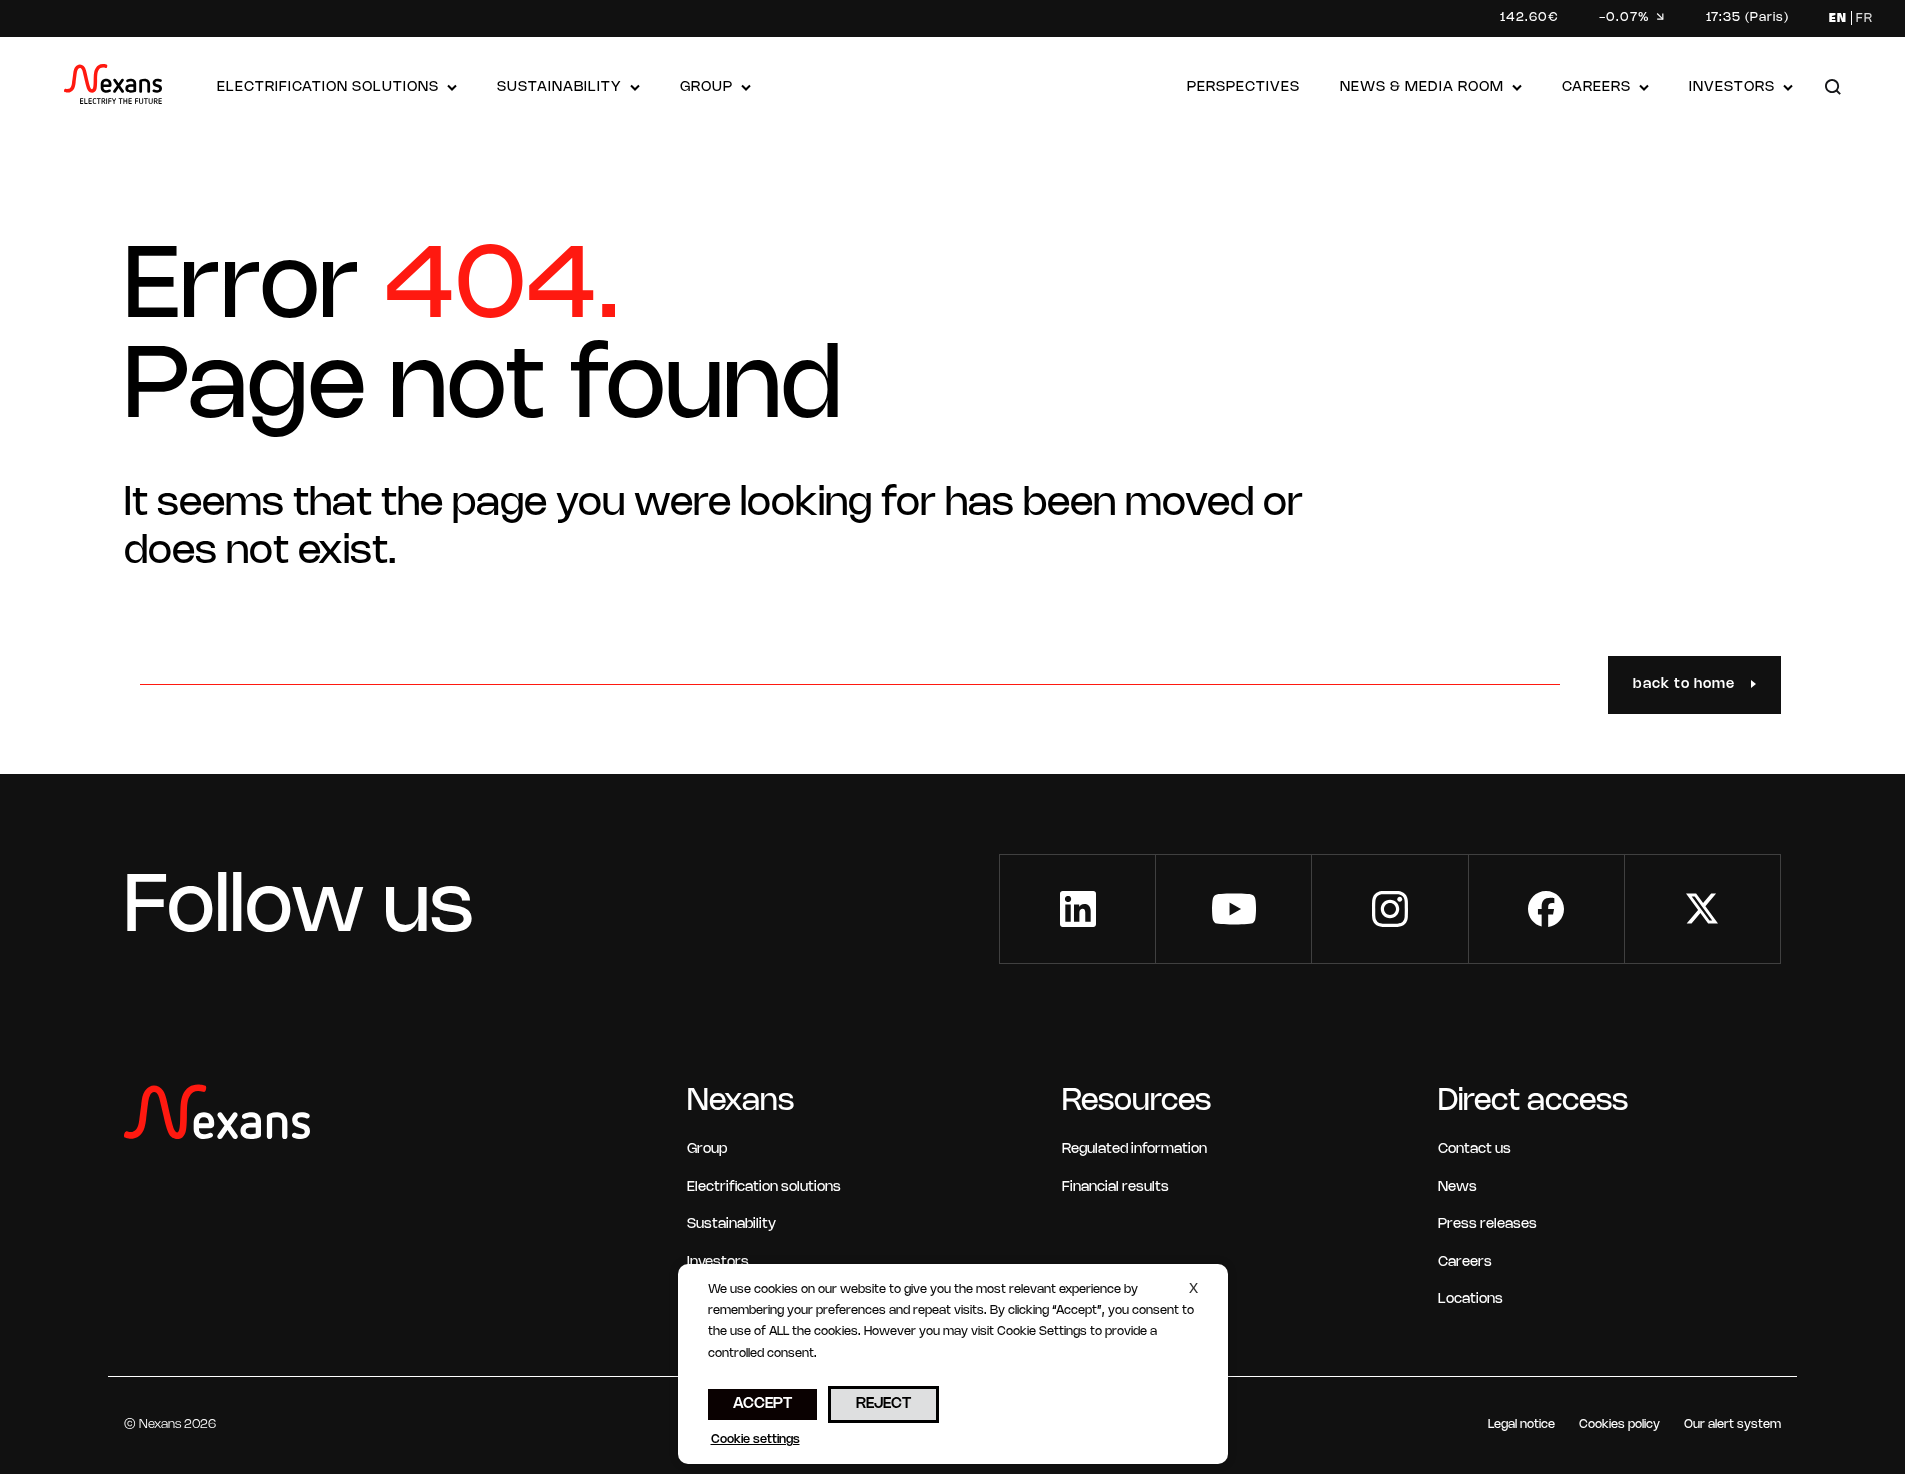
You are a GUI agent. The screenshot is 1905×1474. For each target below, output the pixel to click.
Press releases (1487, 1224)
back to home (1684, 684)
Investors (1732, 87)
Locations (1470, 1299)
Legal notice (1521, 1424)
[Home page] (113, 88)
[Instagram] (1389, 909)
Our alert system (1732, 1424)
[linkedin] (1077, 909)
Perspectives (1243, 87)
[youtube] (1233, 909)
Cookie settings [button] (755, 1439)
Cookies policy (1619, 1424)
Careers (1596, 87)
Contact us (1474, 1149)
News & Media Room (1422, 87)
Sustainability (559, 87)
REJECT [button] (883, 1404)
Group (706, 87)
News (1457, 1187)
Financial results (1115, 1187)
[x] (1702, 909)
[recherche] (1833, 88)
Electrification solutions (328, 87)
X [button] (1193, 1289)
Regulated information (1134, 1149)
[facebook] (1546, 909)
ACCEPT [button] (762, 1404)
